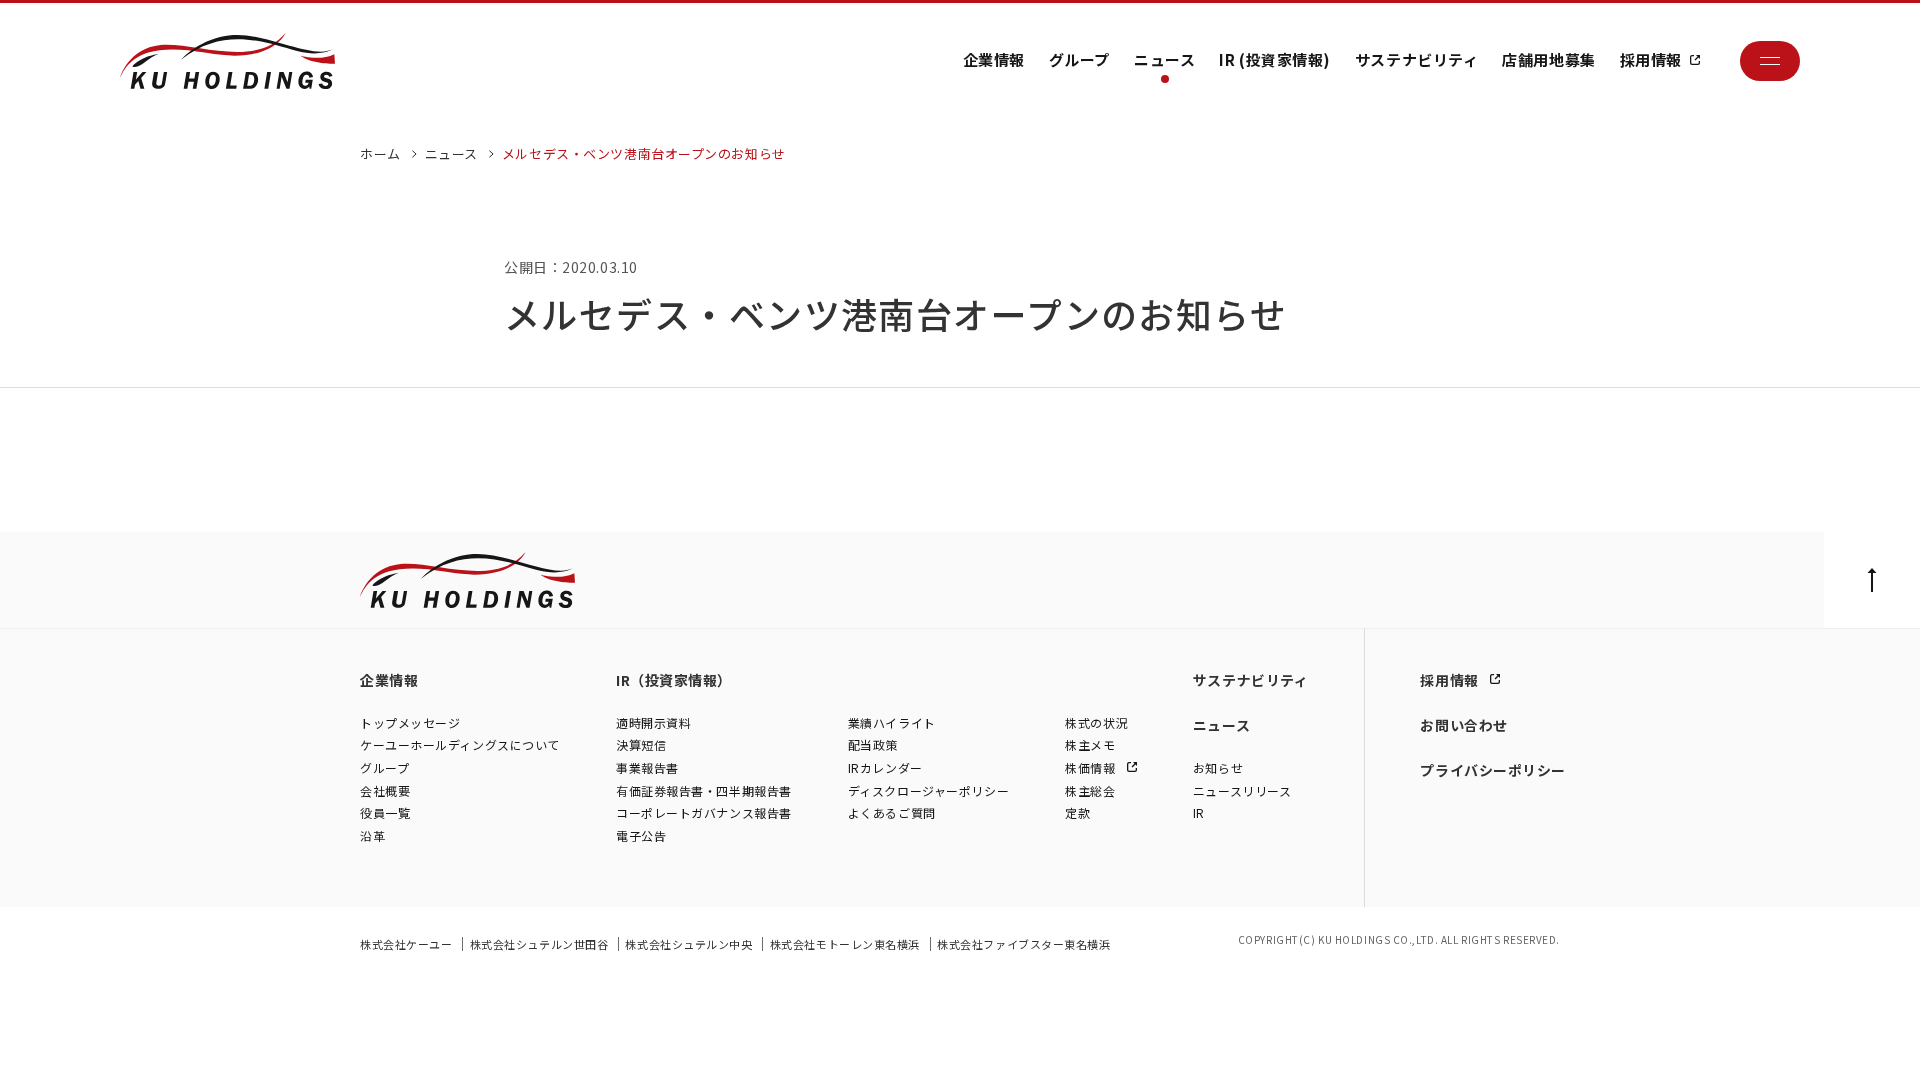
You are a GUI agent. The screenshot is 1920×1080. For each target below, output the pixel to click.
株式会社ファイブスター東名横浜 (1023, 944)
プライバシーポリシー (1493, 770)
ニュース (1164, 59)
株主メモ (1090, 744)
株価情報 (1092, 767)
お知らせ (1218, 767)
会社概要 (385, 790)
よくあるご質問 (892, 812)
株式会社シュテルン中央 (690, 944)
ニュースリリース (1242, 790)
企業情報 (994, 59)
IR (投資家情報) (1275, 59)
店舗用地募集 (1548, 59)
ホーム (380, 153)
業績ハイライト (892, 722)
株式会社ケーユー (407, 944)
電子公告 (641, 835)
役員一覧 (385, 812)
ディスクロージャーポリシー (928, 790)
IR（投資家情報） (674, 680)
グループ (1079, 59)
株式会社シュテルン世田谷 (540, 944)
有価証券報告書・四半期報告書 (704, 790)
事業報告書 (647, 767)
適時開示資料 (653, 722)
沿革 (372, 835)
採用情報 (1651, 59)
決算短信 (641, 744)
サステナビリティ (1416, 59)
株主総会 (1090, 790)
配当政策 (873, 744)
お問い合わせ (1463, 725)
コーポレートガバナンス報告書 (704, 812)
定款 (1077, 812)
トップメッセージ (410, 722)
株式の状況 (1096, 722)
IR (1199, 812)
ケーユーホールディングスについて (460, 744)
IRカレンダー (885, 767)
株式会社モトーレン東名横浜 (846, 944)
